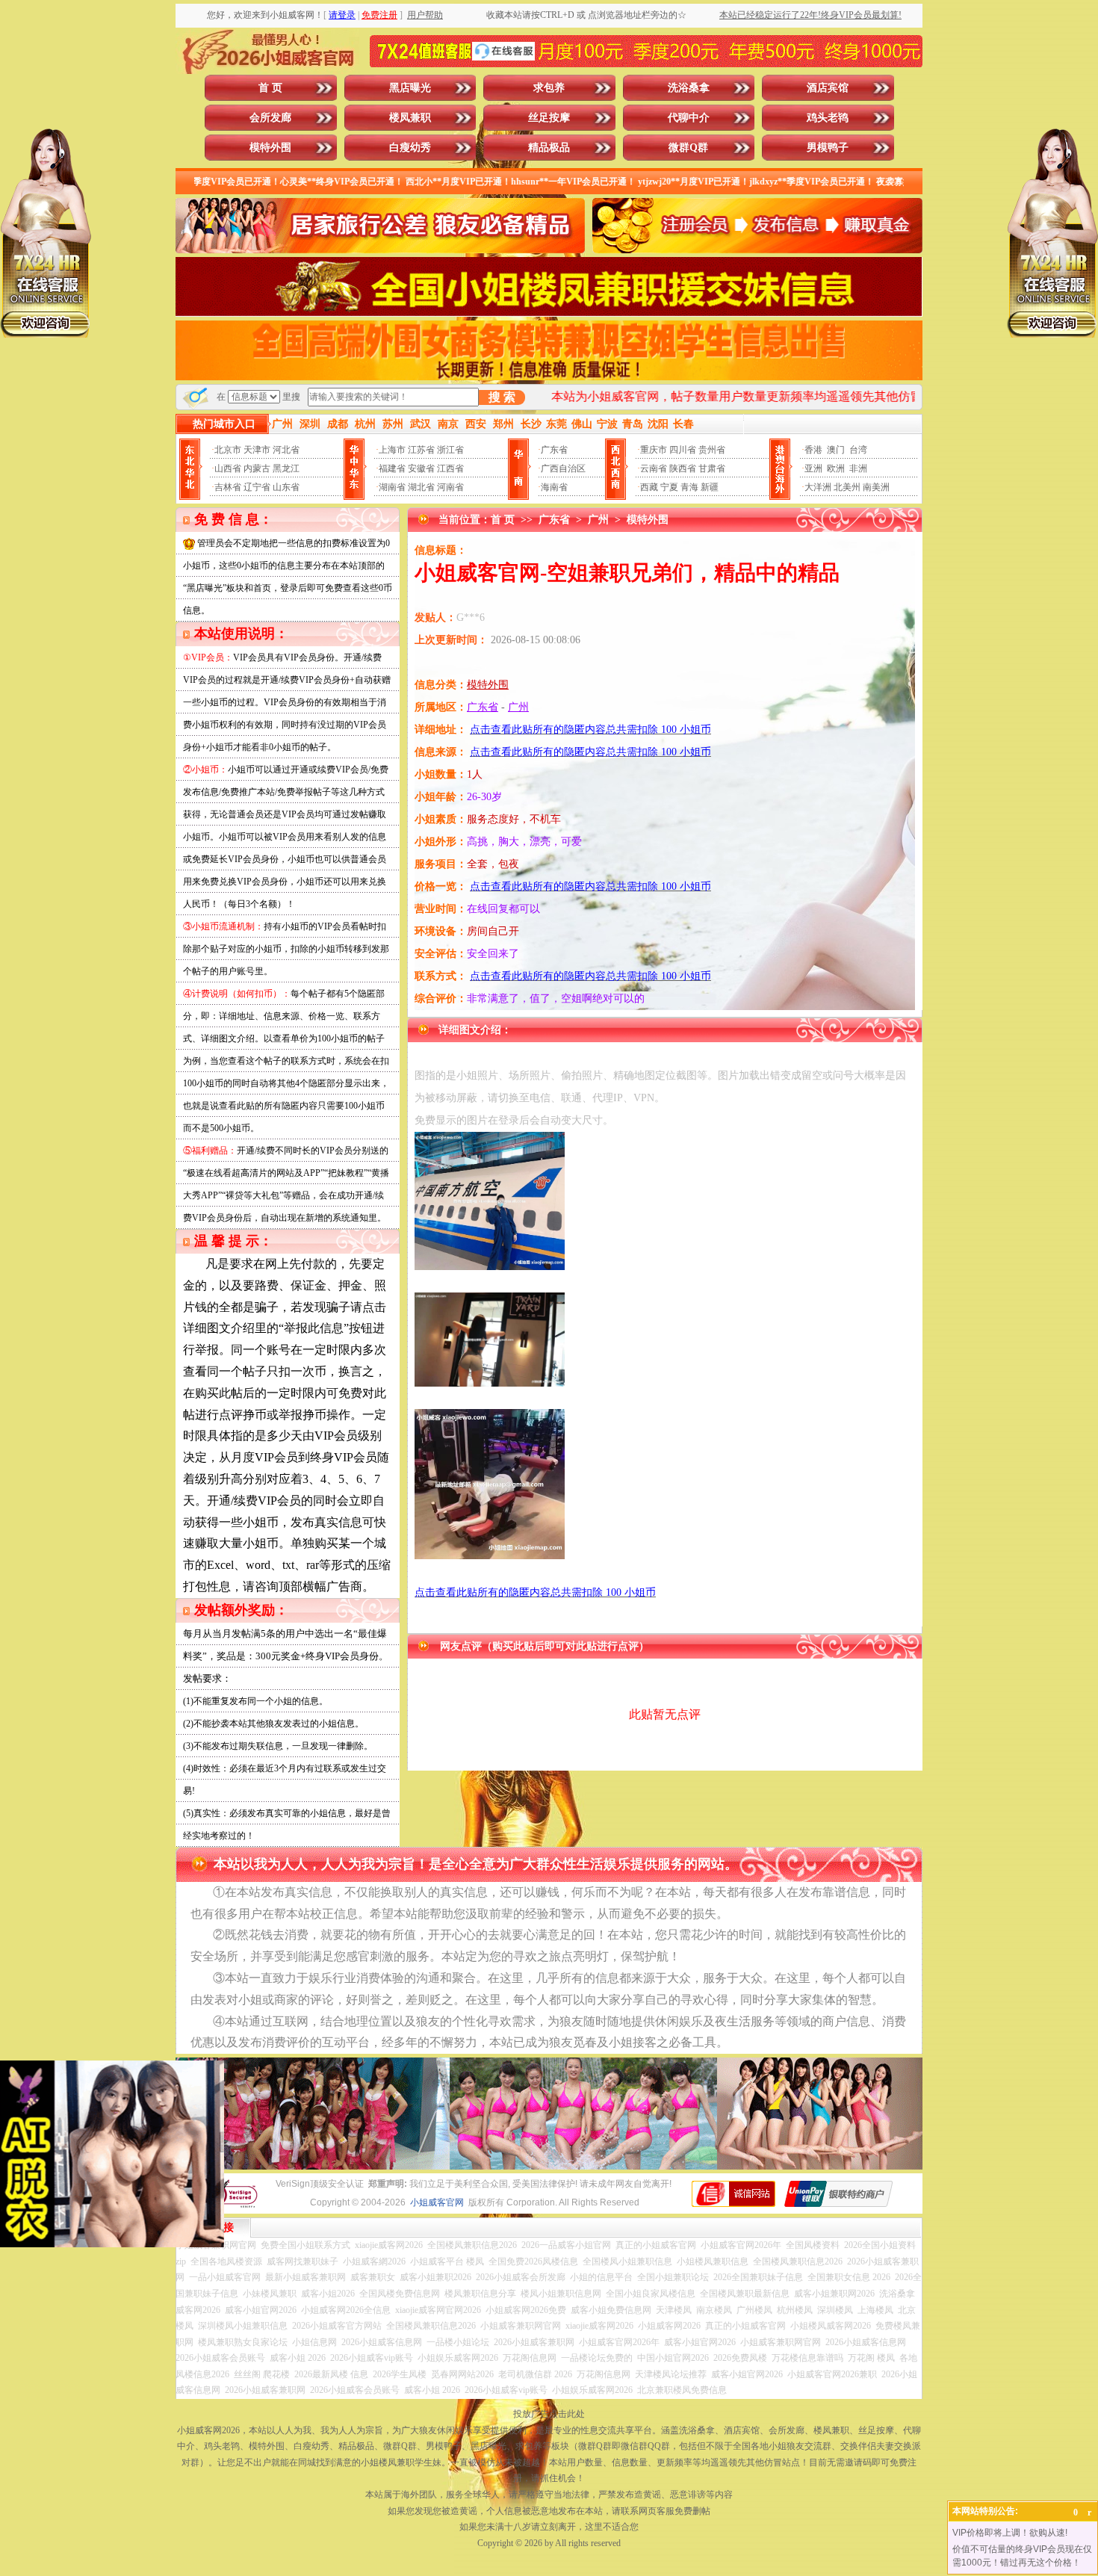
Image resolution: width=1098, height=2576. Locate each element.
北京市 (228, 450)
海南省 (554, 487)
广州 (598, 520)
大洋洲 (818, 487)
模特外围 (270, 148)
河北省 (286, 450)
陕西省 (683, 468)
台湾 (858, 450)
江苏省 (421, 450)
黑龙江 (286, 468)
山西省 (228, 468)
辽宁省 (257, 487)
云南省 (654, 468)
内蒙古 (257, 468)
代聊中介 (689, 118)
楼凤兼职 (410, 118)
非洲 (858, 468)
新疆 (710, 487)
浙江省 (450, 450)
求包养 (549, 88)
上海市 (392, 450)
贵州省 (712, 450)
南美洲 (876, 487)
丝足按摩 (549, 118)
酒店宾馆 (828, 88)
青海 (689, 487)
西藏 (649, 487)
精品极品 (549, 148)
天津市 (257, 450)
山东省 (286, 487)
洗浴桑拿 (689, 88)
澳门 (836, 450)
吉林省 (228, 487)
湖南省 (392, 487)
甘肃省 (712, 468)
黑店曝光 (410, 88)
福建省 (392, 468)
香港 (813, 450)
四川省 (683, 450)
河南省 (450, 487)
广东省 (554, 450)
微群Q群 (688, 148)
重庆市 (654, 450)
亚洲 (813, 468)
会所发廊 (270, 118)
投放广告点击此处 (549, 2414)
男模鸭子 (828, 148)
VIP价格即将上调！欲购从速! (1010, 2533)
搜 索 (502, 397)
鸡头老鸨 (828, 118)
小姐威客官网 (437, 2202)
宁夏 (669, 487)
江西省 (450, 468)
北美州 (847, 487)
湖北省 (421, 487)
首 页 (270, 88)
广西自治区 (563, 468)
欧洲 (836, 468)
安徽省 (421, 468)
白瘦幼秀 (410, 148)
